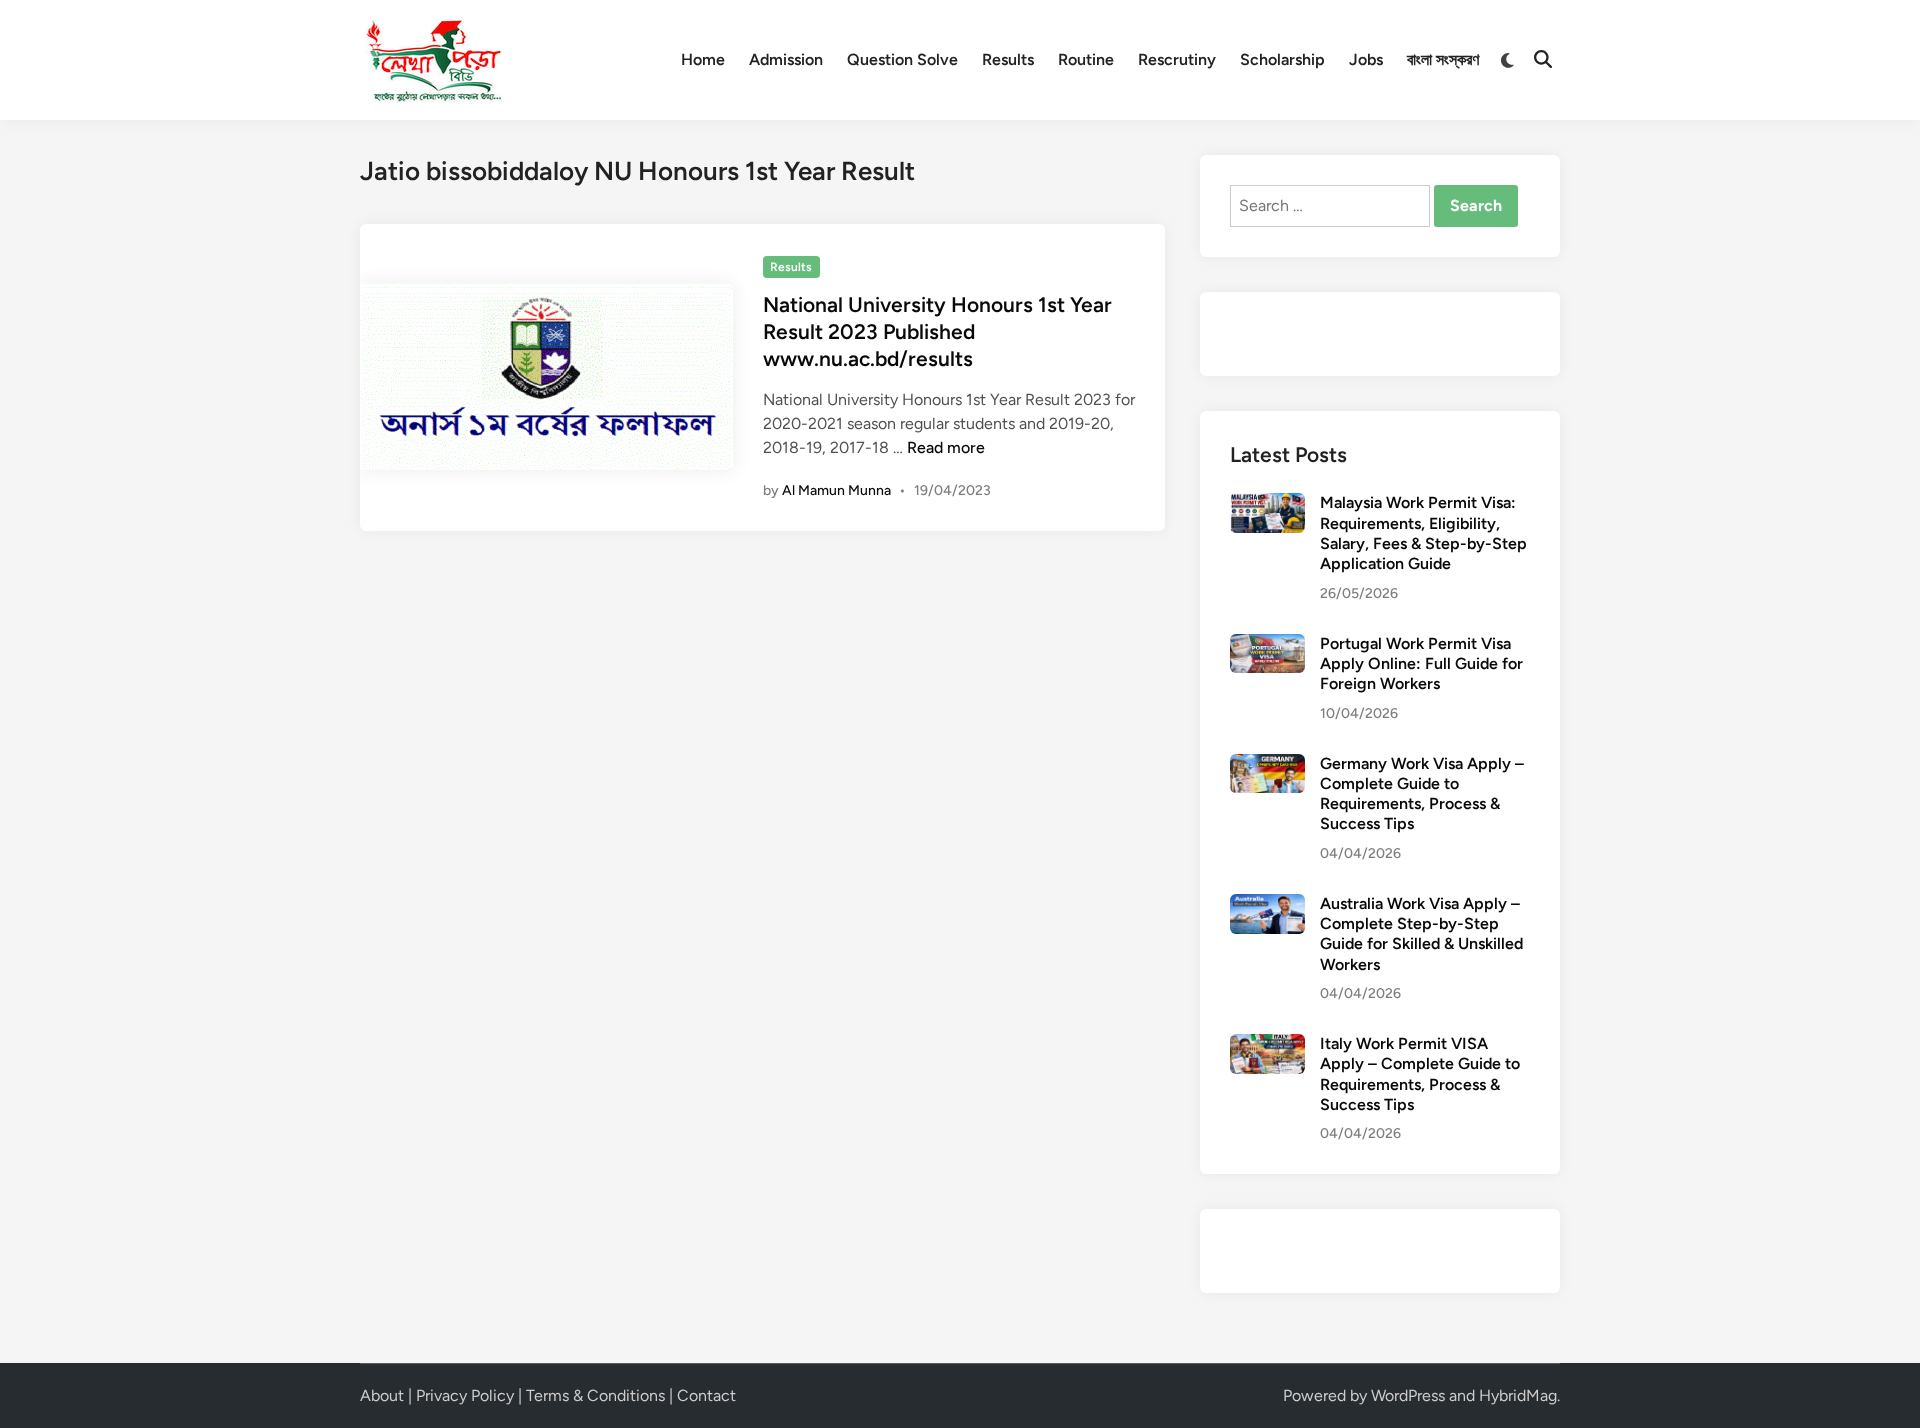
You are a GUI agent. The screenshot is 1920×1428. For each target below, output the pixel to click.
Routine (1086, 59)
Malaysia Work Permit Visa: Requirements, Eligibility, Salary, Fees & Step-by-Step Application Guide (1423, 533)
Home (703, 59)
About (382, 1395)
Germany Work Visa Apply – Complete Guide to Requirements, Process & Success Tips (1422, 794)
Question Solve (902, 59)
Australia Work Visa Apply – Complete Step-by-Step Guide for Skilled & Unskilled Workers (1421, 934)
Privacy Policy (465, 1395)
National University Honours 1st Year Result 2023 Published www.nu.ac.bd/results (937, 332)
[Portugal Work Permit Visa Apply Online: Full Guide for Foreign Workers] (1267, 645)
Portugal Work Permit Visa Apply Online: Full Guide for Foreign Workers (1421, 664)
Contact (706, 1395)
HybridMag (1518, 1395)
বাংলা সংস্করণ (1443, 59)
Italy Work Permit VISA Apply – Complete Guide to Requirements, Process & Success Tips (1420, 1074)
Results (1008, 59)
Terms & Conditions (595, 1395)
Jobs (1366, 59)
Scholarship (1282, 59)
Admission (786, 59)
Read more (946, 447)
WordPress (1408, 1395)
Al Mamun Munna (836, 490)
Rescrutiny (1177, 59)
